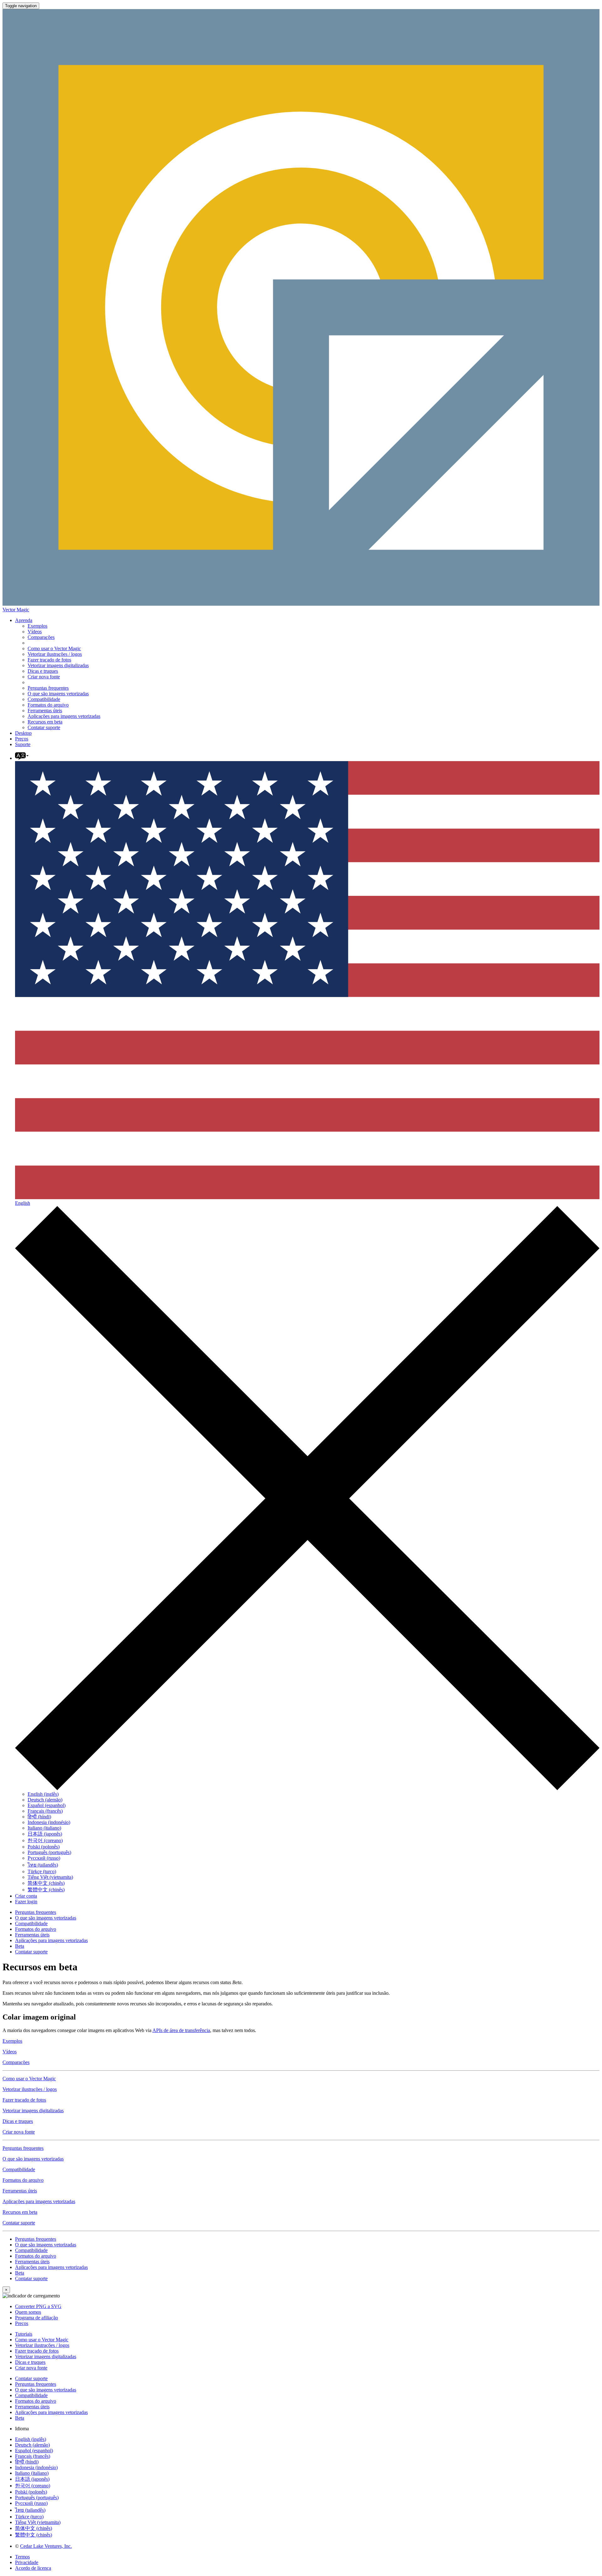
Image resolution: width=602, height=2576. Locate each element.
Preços (22, 739)
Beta (20, 1946)
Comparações (41, 637)
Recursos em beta (45, 722)
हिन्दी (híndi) (39, 1817)
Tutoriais (24, 2334)
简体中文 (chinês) (46, 1883)
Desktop (23, 733)
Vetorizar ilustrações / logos (55, 654)
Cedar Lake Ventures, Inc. (46, 2546)
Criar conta (26, 1896)
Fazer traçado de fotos (49, 660)
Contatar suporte (44, 727)
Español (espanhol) (47, 1805)
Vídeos (35, 632)
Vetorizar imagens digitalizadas (58, 665)
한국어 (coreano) (45, 1840)
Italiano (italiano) (44, 1828)
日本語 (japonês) (45, 1834)
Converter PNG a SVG (38, 2306)
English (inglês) (43, 1794)
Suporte (23, 744)
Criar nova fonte (44, 677)
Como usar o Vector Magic (54, 648)
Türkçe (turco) (42, 1871)
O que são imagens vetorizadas (58, 694)
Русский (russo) (44, 1858)
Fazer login (26, 1902)
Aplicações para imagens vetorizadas (64, 716)
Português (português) (49, 1852)
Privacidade (27, 2562)
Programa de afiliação (37, 2318)
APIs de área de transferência (181, 2030)
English (23, 1203)
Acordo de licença (33, 2568)
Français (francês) (45, 1811)
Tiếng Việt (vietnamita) (50, 1877)
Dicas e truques (43, 671)
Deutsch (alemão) (45, 1800)
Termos (22, 2557)
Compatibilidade (44, 699)
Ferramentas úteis (45, 711)
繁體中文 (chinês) (46, 1890)
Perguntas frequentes (48, 688)
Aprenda (24, 620)
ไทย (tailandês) (43, 1865)
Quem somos (28, 2312)
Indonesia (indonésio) (49, 1822)
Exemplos (37, 626)
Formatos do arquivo (48, 705)
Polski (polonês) (44, 1847)
